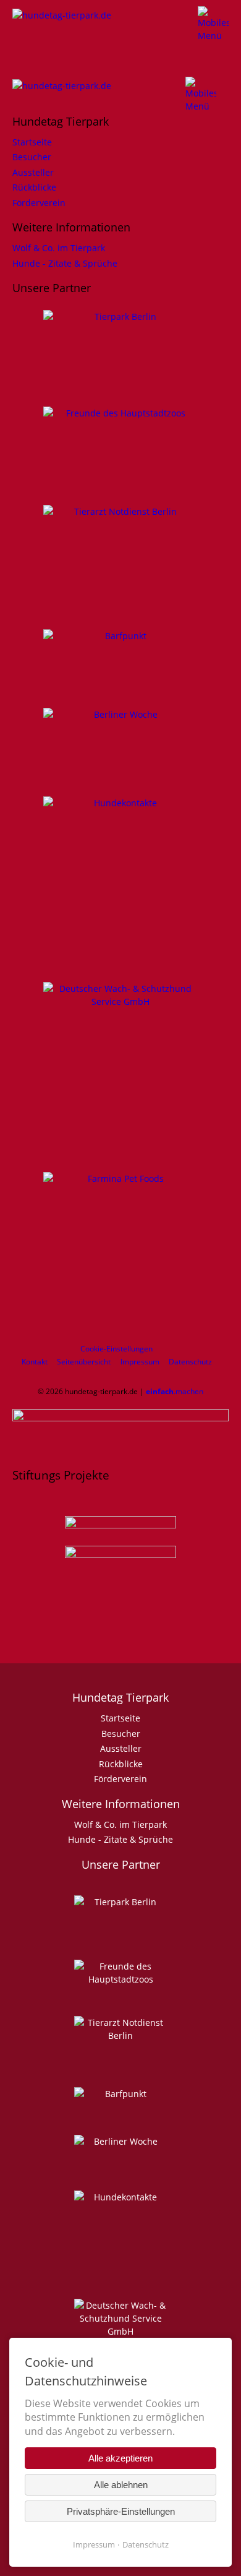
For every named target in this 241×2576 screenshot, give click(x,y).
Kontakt (35, 1362)
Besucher (32, 157)
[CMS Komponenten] (68, 26)
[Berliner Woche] (120, 714)
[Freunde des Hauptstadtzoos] (120, 439)
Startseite (32, 142)
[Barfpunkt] (120, 648)
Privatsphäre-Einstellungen (121, 2511)
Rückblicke (34, 187)
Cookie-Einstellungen (116, 1349)
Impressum (140, 1362)
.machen (175, 1391)
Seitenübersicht (84, 1362)
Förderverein (39, 203)
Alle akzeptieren (120, 2458)
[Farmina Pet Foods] (120, 1249)
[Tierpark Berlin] (120, 349)
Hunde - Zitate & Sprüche (65, 263)
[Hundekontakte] (120, 872)
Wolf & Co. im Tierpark (59, 248)
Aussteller (33, 172)
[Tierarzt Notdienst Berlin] (120, 550)
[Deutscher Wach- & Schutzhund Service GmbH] (120, 1060)
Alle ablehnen (121, 2485)
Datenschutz (190, 1362)
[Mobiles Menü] (213, 23)
